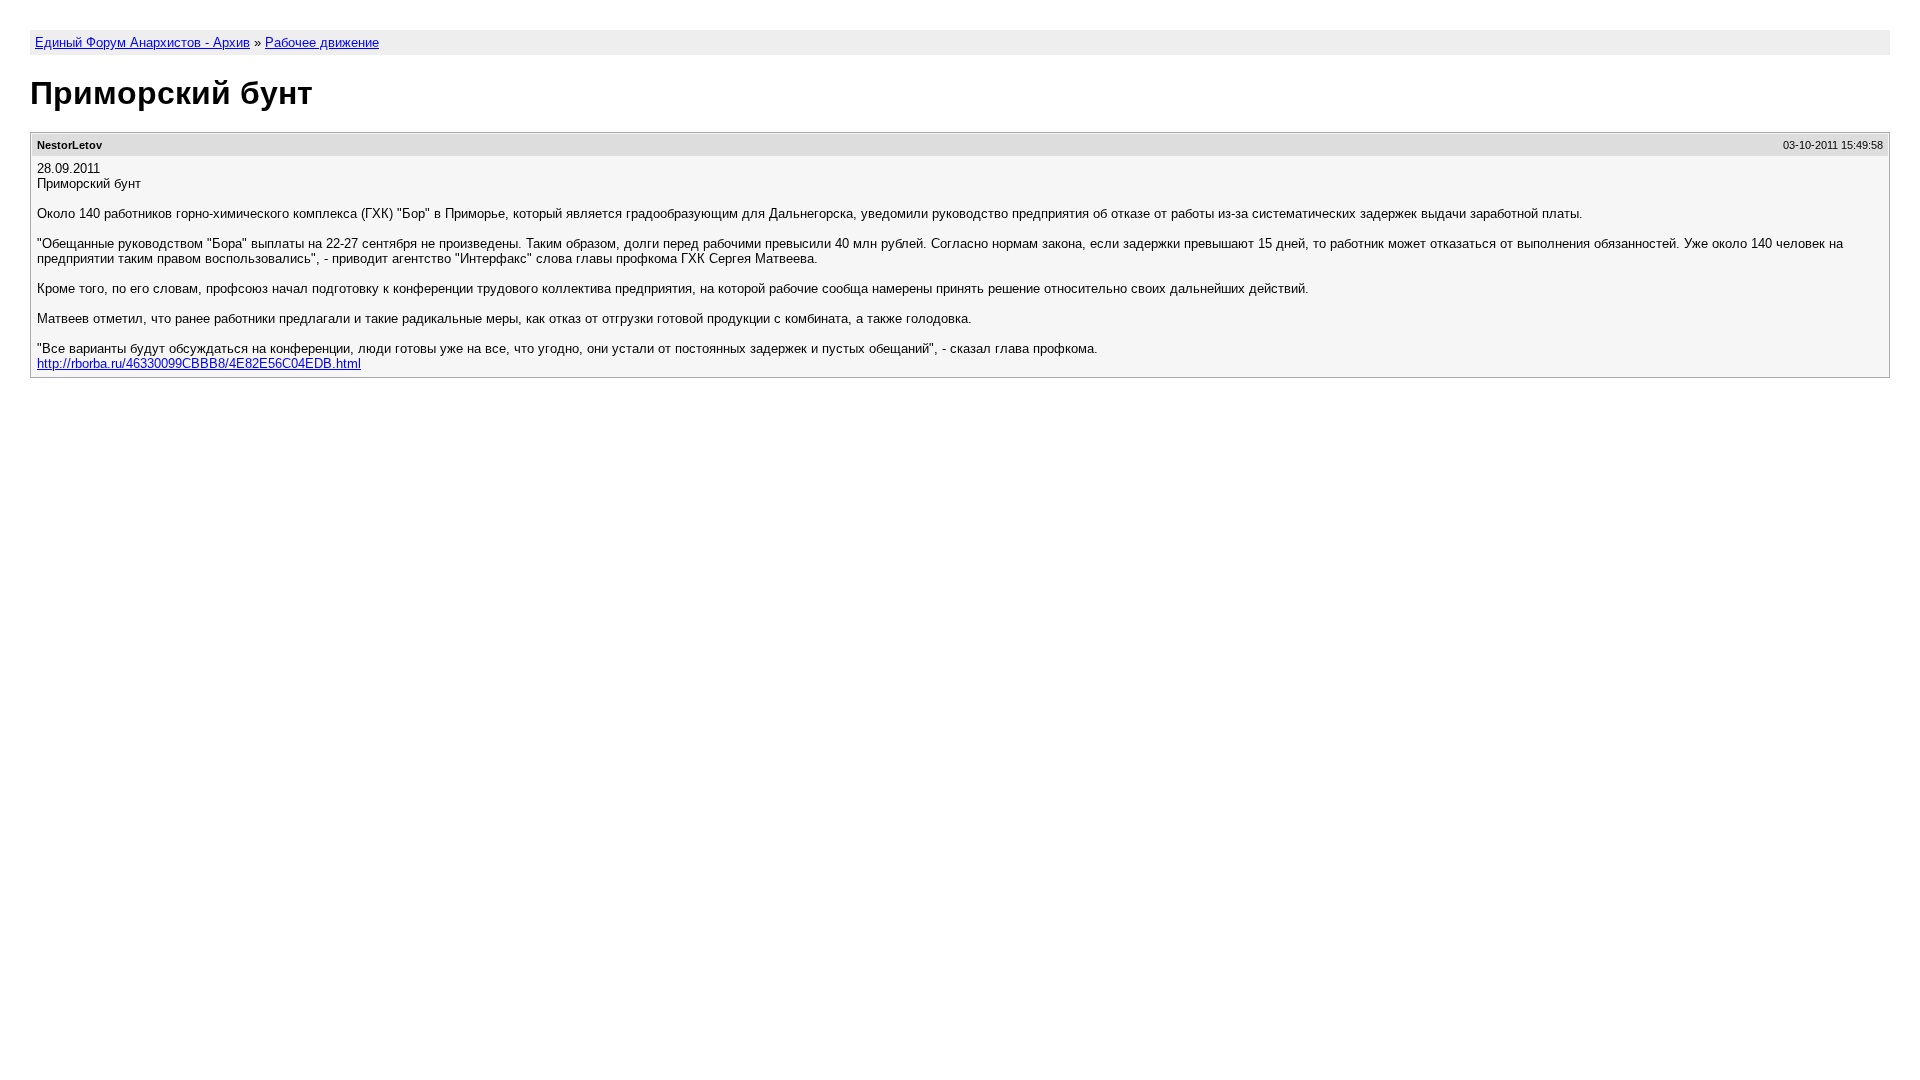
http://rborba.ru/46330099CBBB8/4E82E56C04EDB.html (199, 363)
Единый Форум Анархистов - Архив (142, 42)
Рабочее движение (322, 42)
